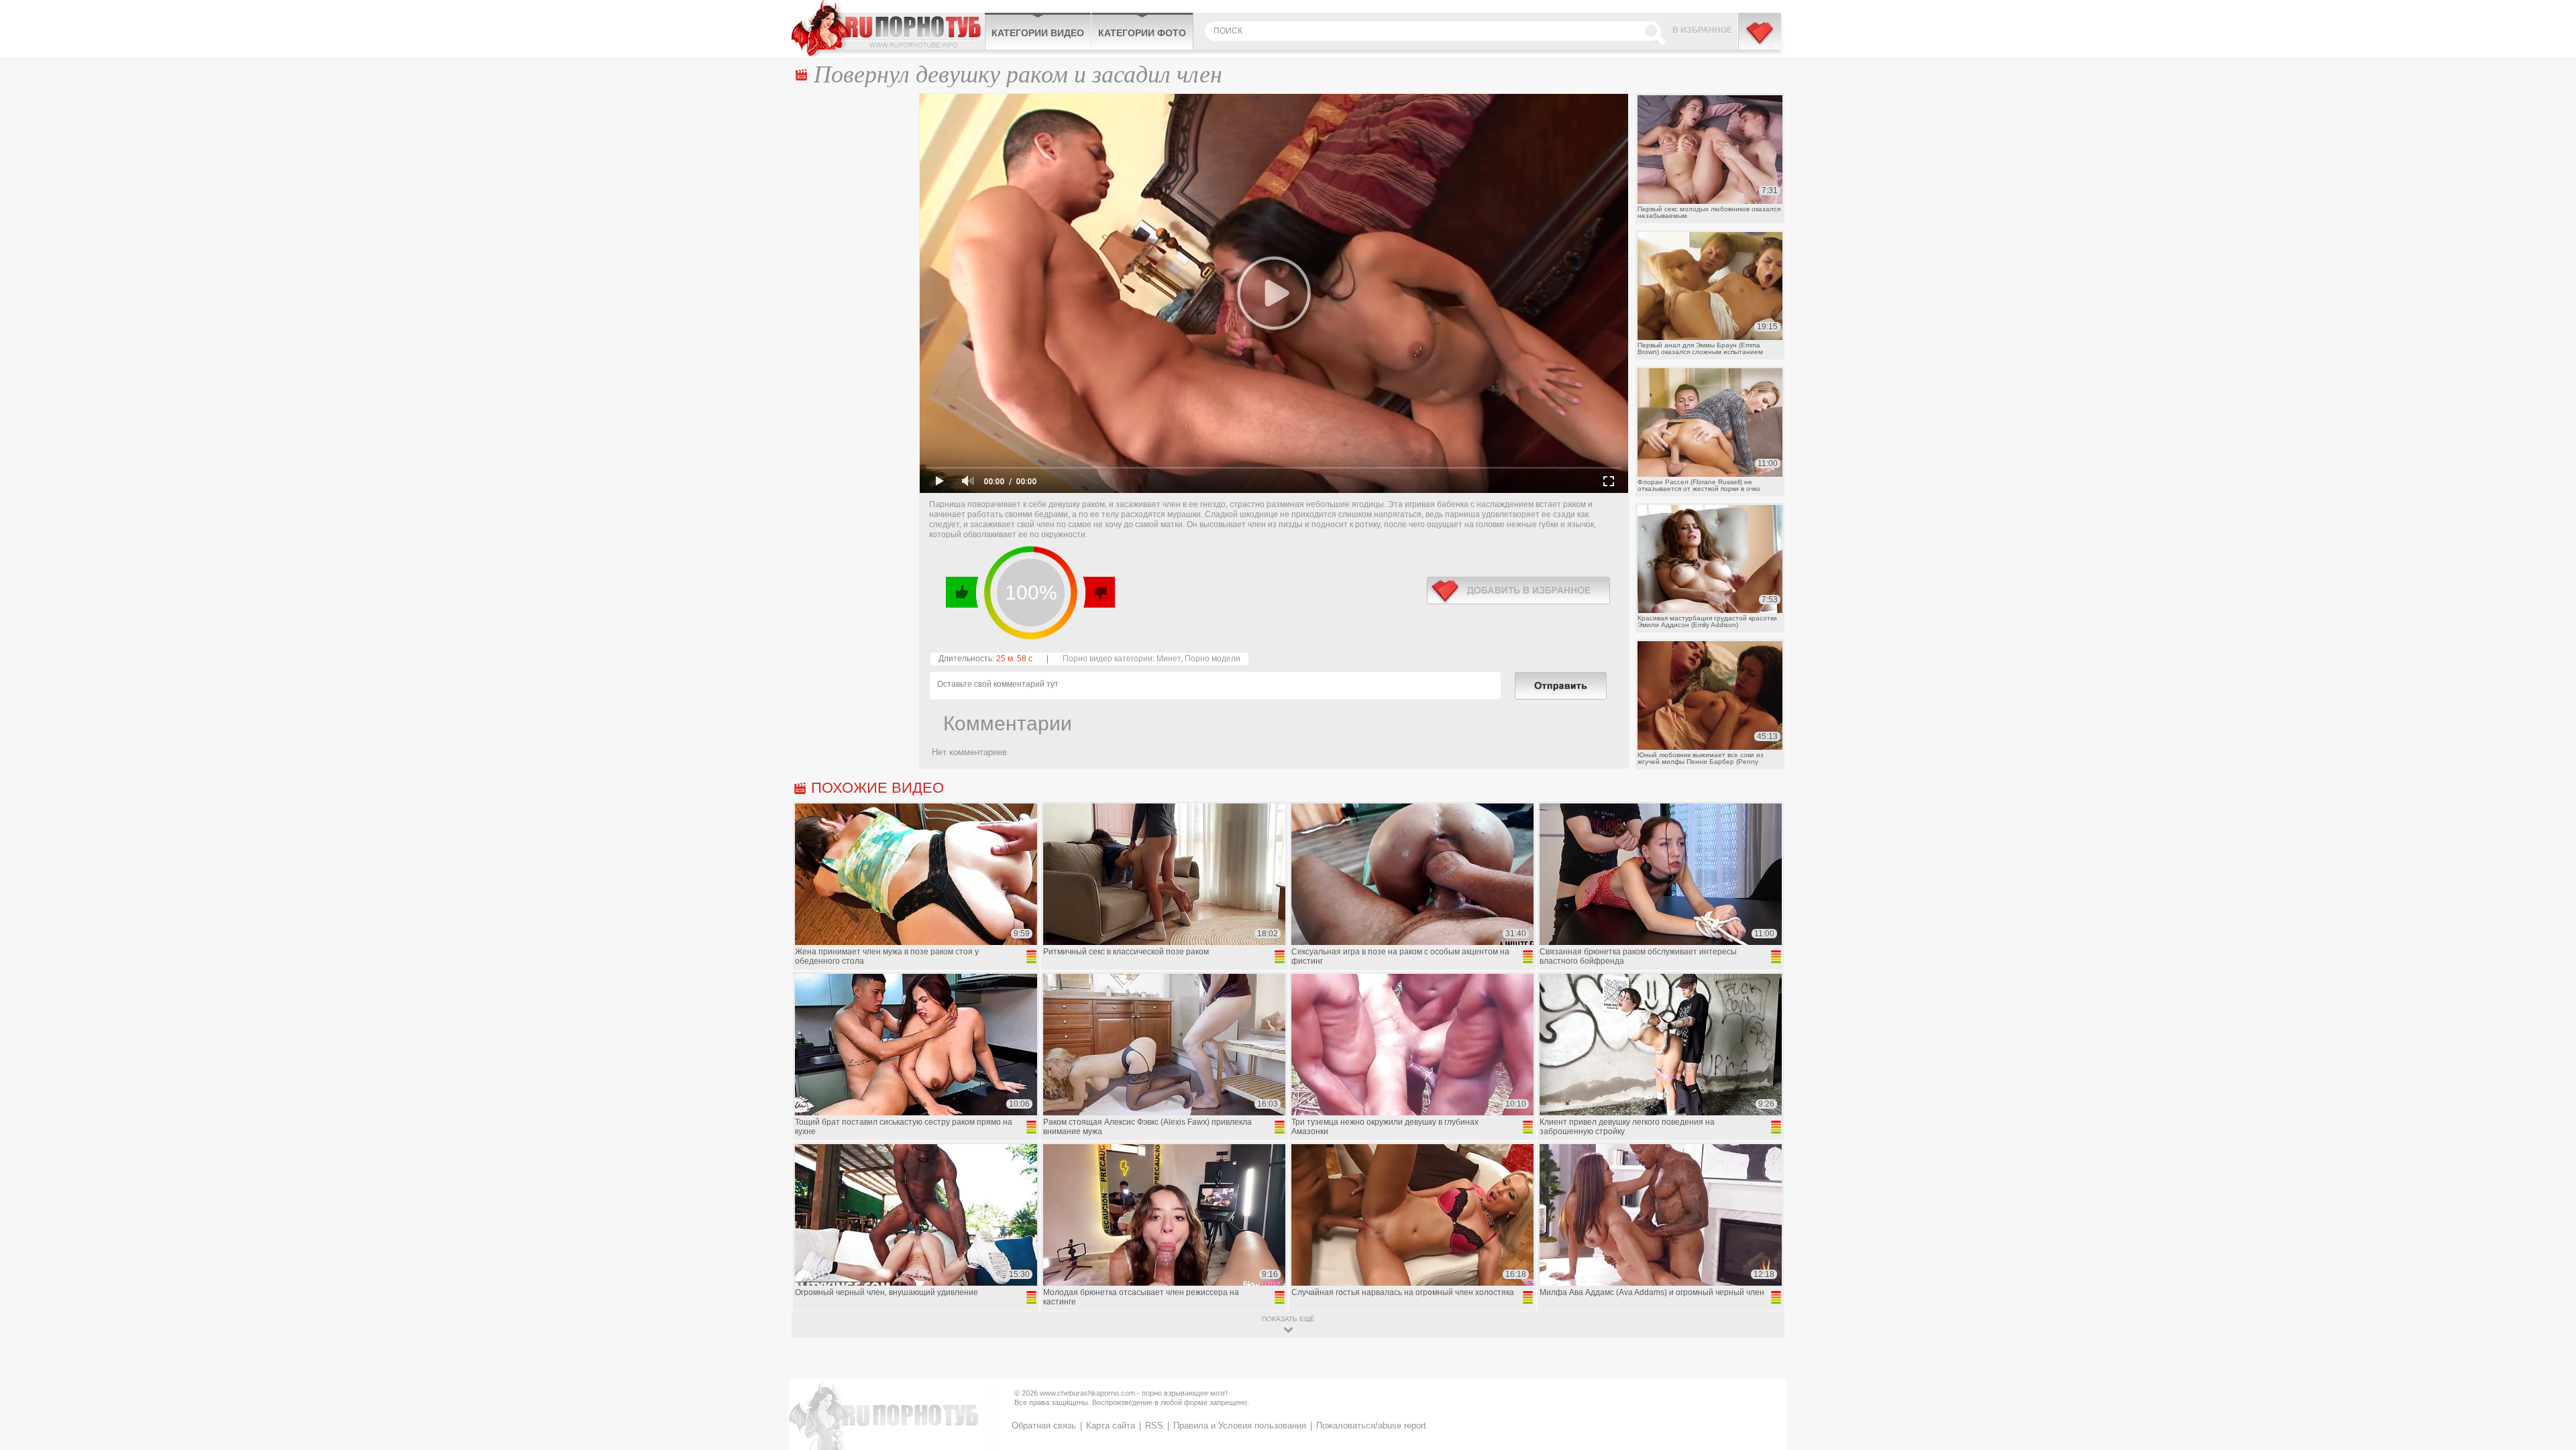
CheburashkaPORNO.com (888, 28)
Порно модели (1213, 659)
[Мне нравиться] (962, 592)
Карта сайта (1111, 1426)
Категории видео (1038, 33)
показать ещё (1288, 1319)
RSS (1154, 1426)
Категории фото (1142, 33)
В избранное (1702, 30)
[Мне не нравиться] (1098, 592)
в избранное (1518, 591)
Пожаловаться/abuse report (1371, 1426)
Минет (1169, 659)
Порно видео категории (1108, 659)
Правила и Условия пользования (1240, 1426)
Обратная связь (1044, 1426)
